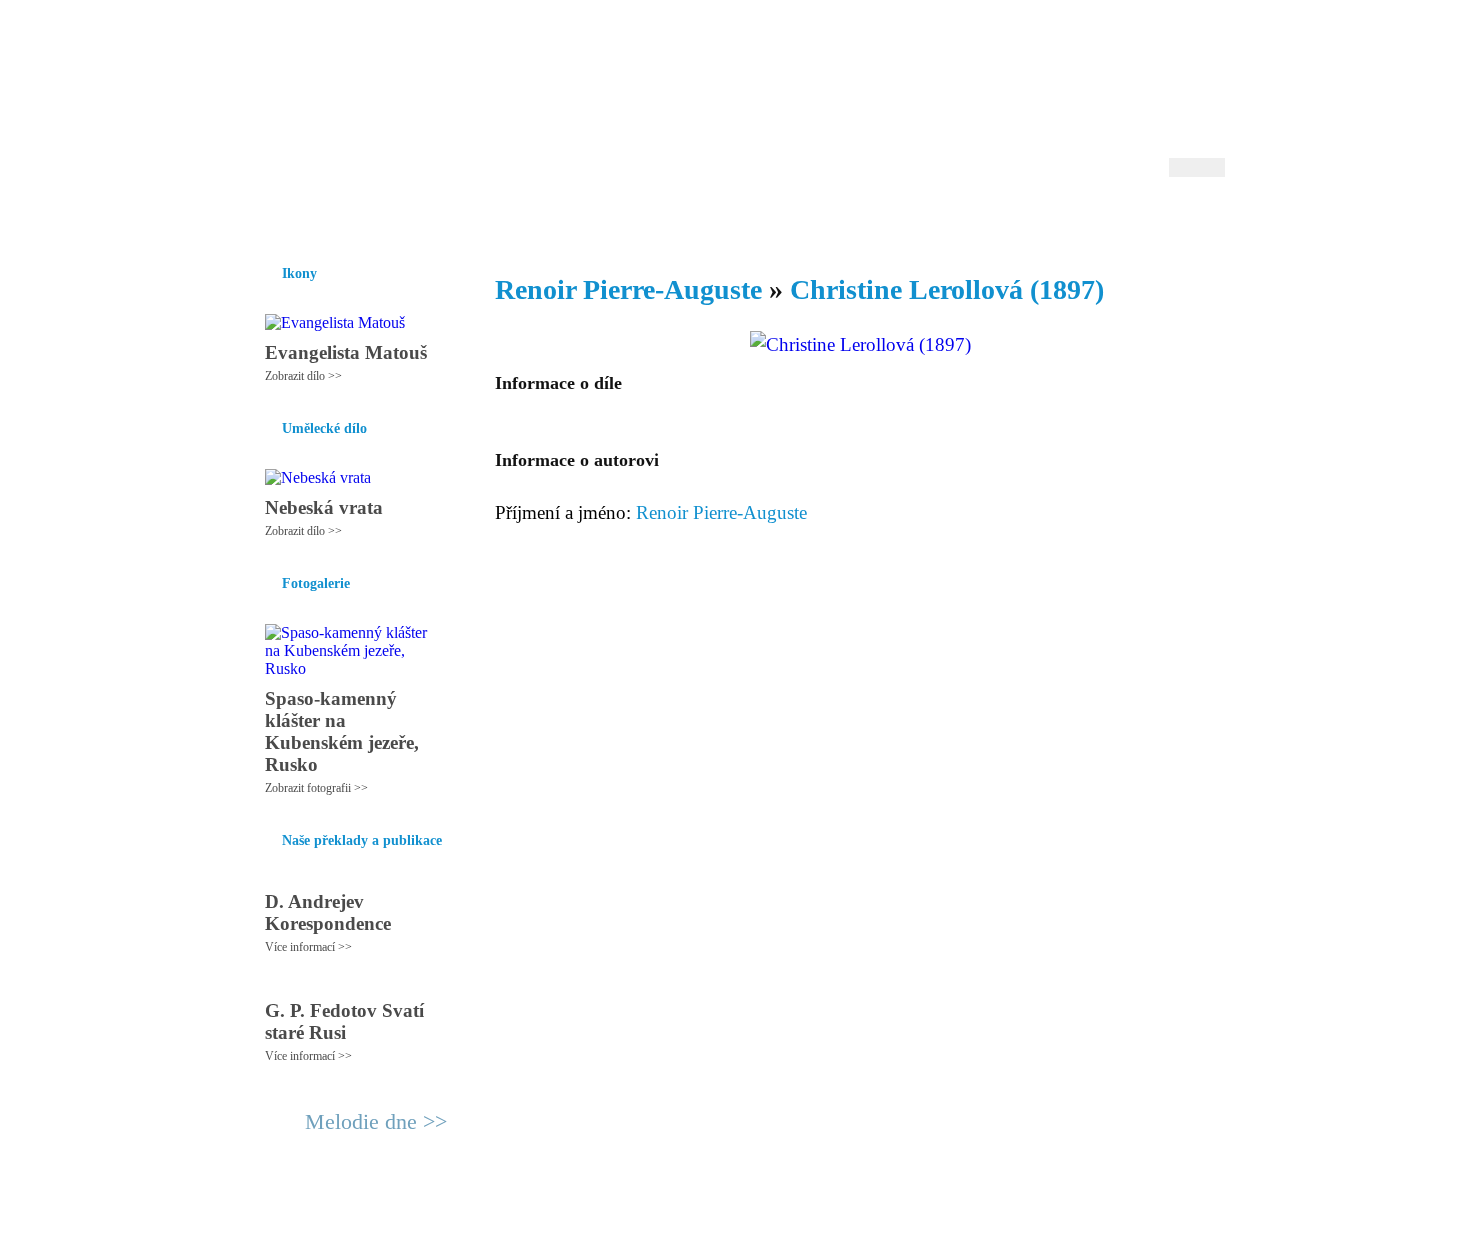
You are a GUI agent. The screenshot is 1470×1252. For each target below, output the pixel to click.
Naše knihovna (1091, 219)
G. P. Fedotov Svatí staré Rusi (344, 1021)
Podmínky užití (531, 1228)
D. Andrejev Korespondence (328, 912)
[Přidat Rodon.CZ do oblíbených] (1207, 219)
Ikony (317, 219)
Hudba (626, 219)
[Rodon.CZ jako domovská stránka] (1177, 219)
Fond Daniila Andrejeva (1140, 44)
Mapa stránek (619, 1228)
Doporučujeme (976, 219)
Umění (482, 219)
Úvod (262, 219)
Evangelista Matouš (346, 352)
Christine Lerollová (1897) (947, 289)
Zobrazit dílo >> (303, 376)
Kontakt (690, 1228)
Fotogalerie (703, 219)
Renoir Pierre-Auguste (628, 289)
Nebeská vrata (324, 507)
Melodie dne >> (376, 1121)
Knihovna (554, 219)
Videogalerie (800, 219)
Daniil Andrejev (964, 44)
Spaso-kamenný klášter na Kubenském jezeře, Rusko (342, 731)
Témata (884, 219)
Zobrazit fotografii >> (316, 788)
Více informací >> (308, 947)
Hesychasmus (398, 219)
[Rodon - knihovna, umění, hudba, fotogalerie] (370, 97)
